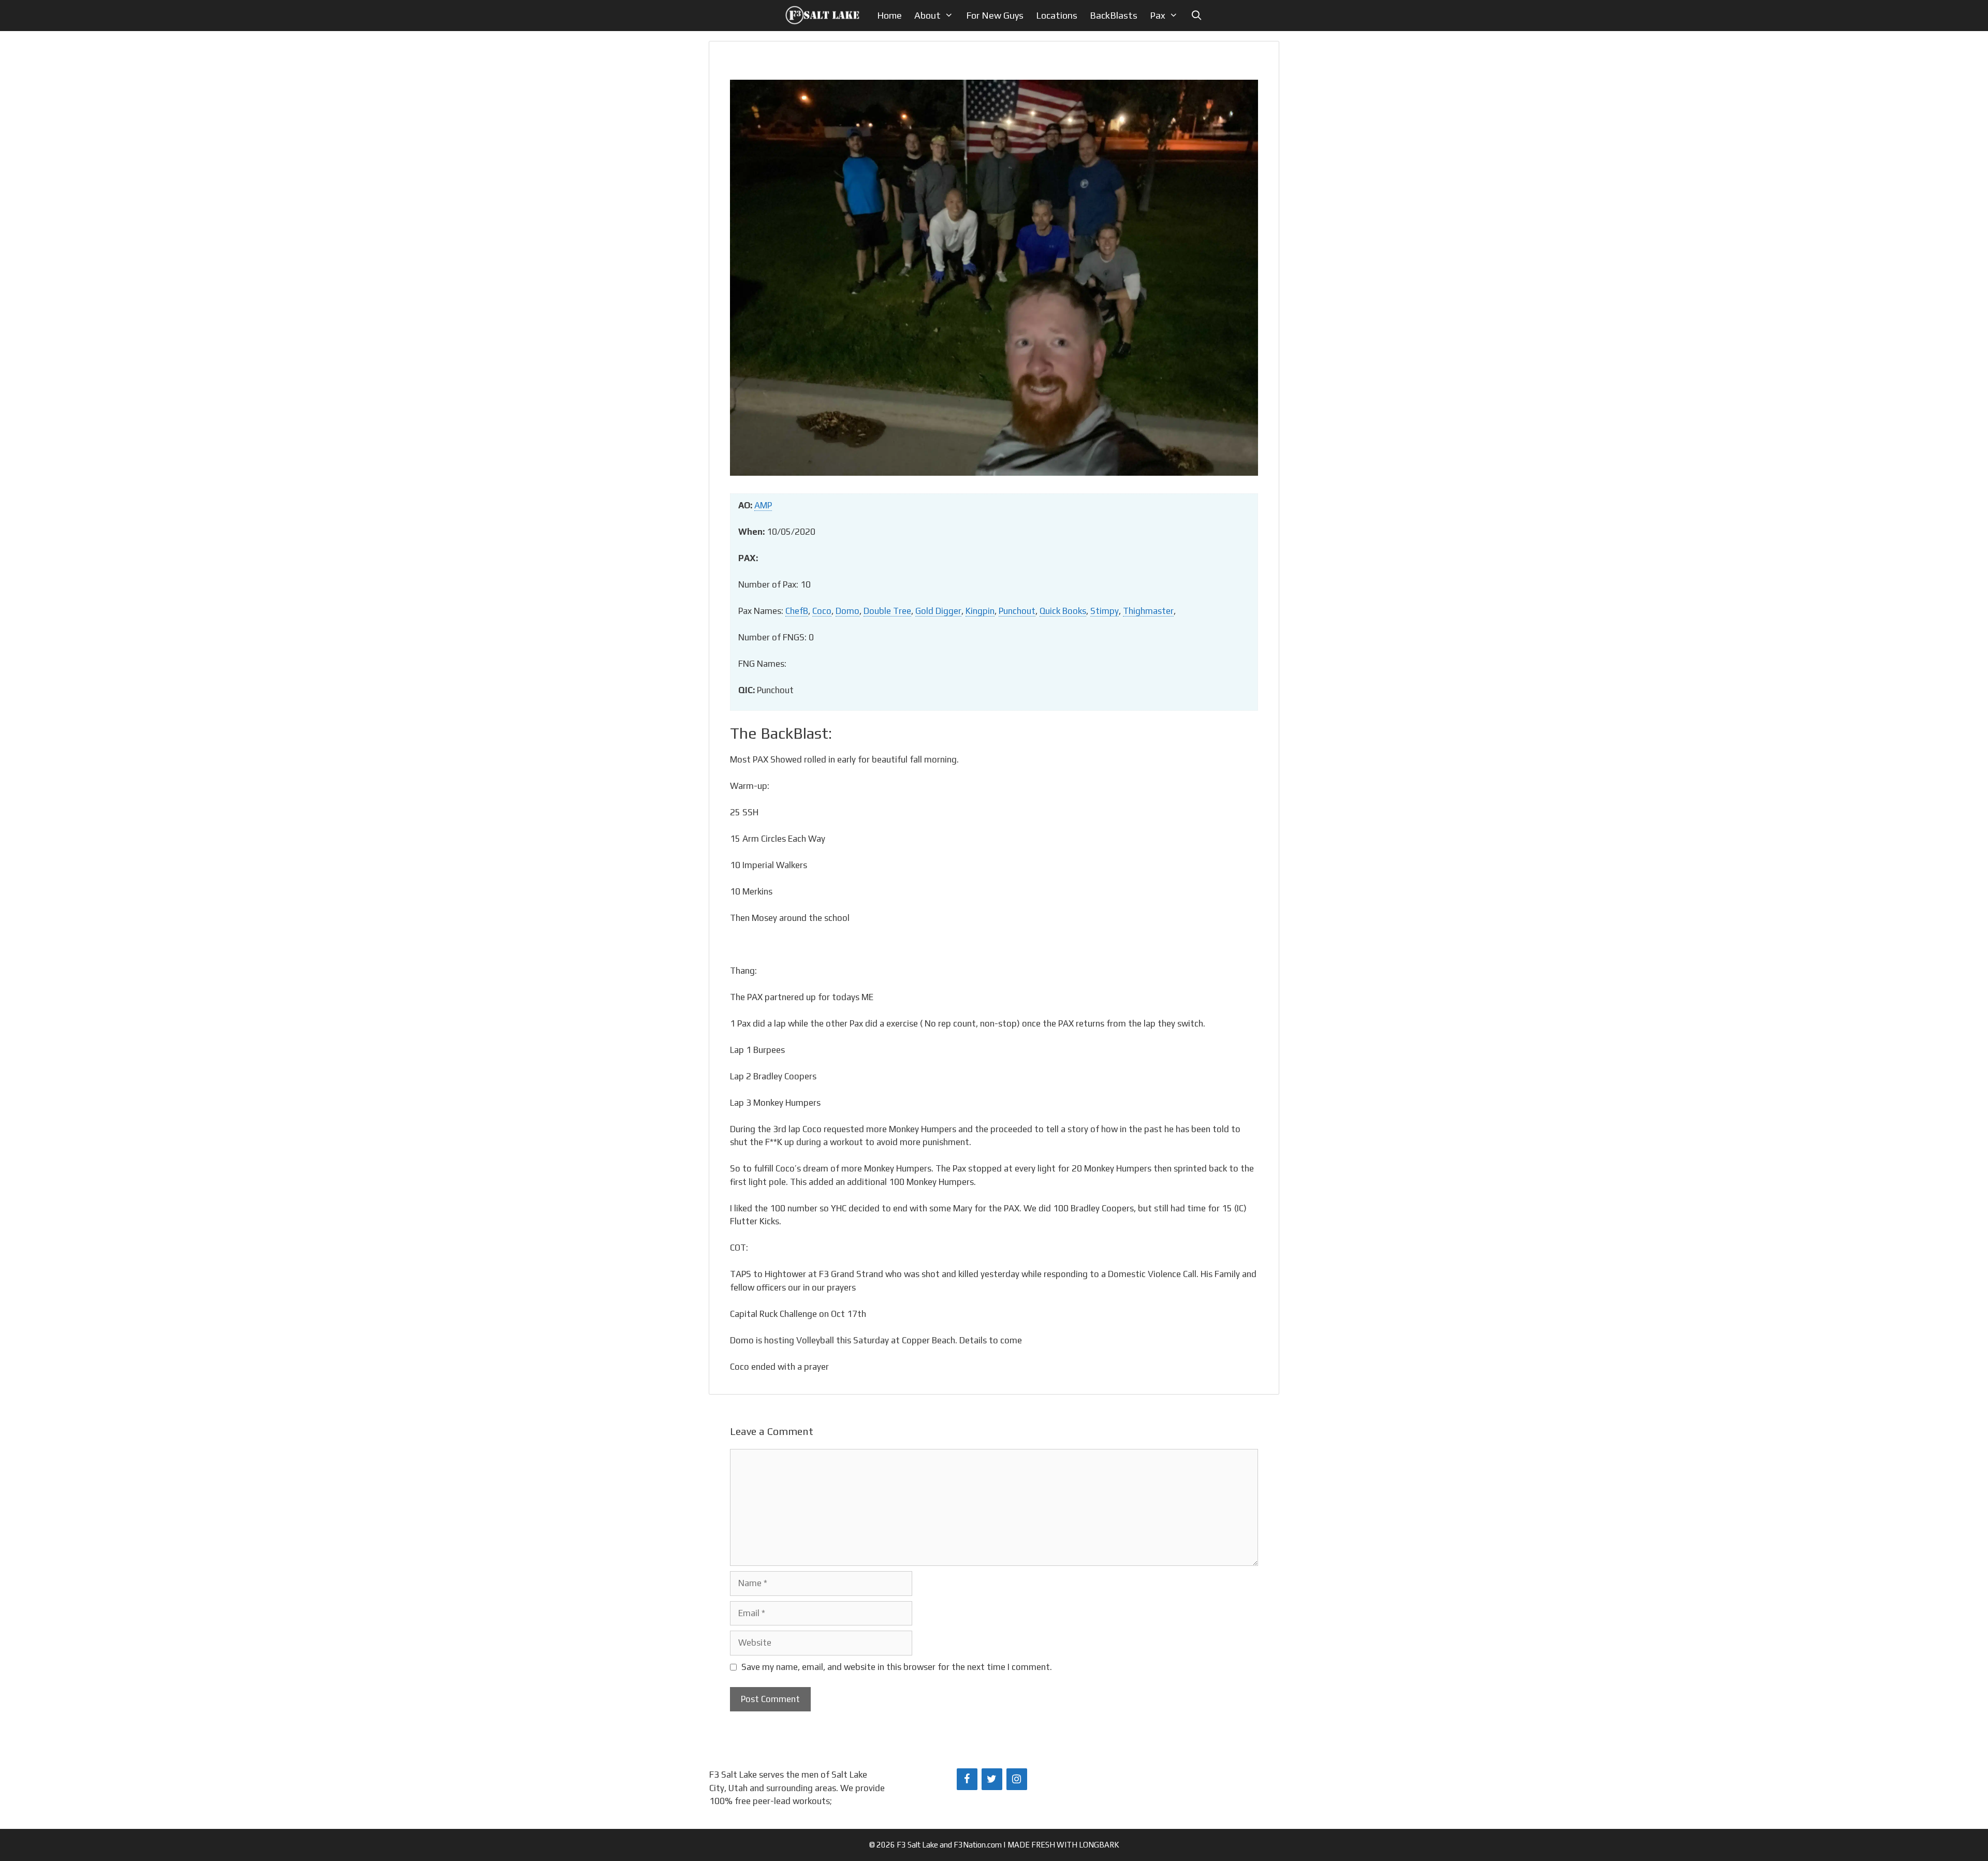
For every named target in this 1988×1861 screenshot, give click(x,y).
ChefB (797, 611)
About (927, 15)
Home (889, 15)
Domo (847, 611)
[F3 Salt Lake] (825, 16)
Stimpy (1105, 611)
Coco (822, 611)
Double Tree (887, 611)
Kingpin (980, 611)
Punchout (1017, 611)
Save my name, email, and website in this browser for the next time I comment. (897, 1667)
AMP (763, 505)
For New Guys (995, 15)
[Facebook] (967, 1779)
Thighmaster (1148, 611)
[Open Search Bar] (1196, 16)
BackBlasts (1114, 15)
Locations (1057, 15)
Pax (1158, 15)
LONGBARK (1099, 1845)
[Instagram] (1017, 1779)
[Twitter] (992, 1779)
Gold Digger (938, 611)
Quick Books (1063, 611)
